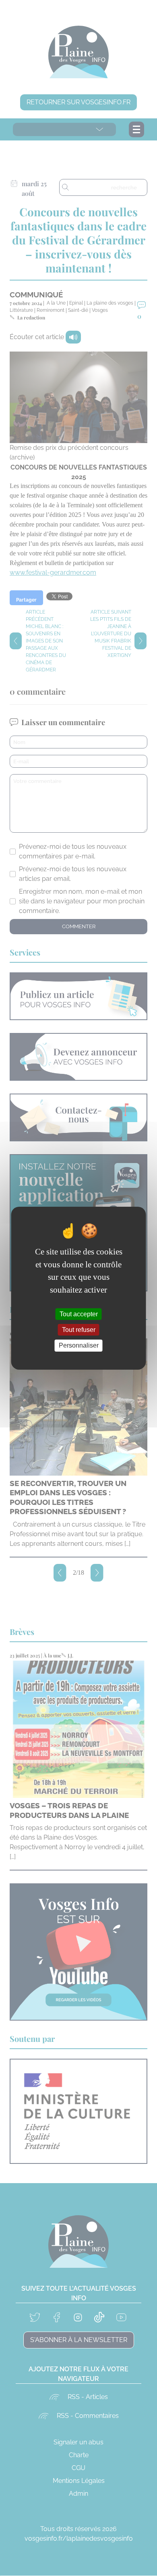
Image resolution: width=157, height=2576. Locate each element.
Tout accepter (79, 1314)
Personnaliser (79, 1345)
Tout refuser (79, 1330)
